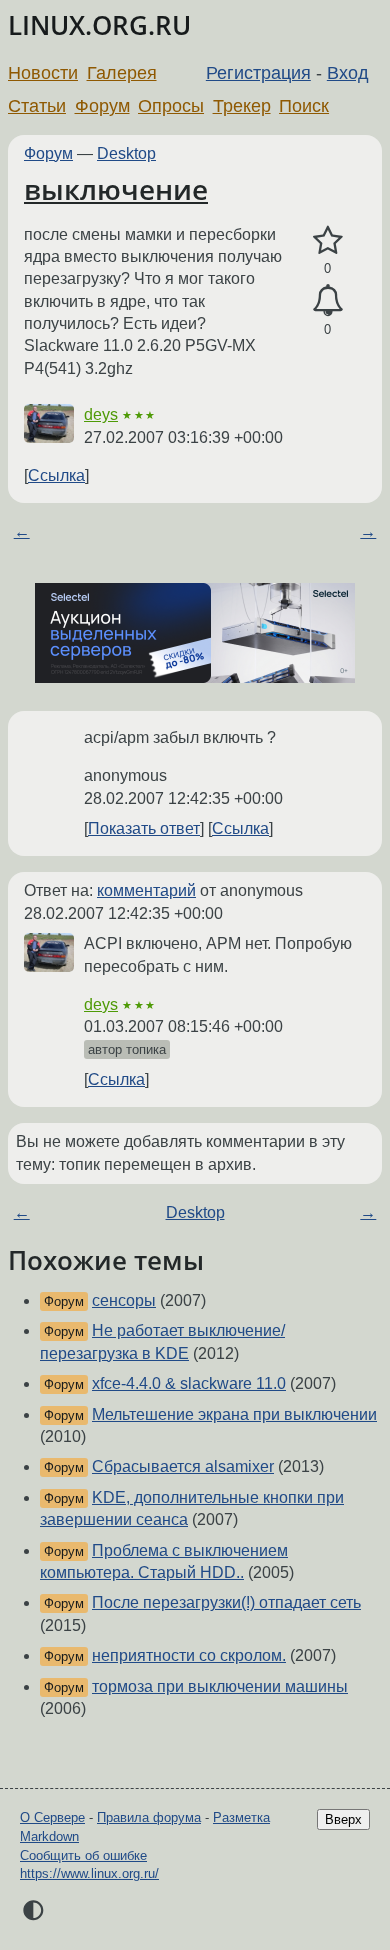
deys (101, 414)
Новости (43, 73)
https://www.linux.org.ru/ (89, 1873)
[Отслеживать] (327, 301)
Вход (348, 73)
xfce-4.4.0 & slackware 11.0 (189, 1383)
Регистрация (258, 73)
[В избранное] (327, 241)
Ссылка (56, 475)
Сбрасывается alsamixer (183, 1466)
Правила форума (149, 1817)
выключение (116, 189)
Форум (102, 106)
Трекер (242, 106)
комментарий (146, 890)
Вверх (343, 1819)
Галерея (122, 73)
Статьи (37, 106)
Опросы (171, 106)
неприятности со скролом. (189, 1655)
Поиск (304, 106)
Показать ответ (144, 828)
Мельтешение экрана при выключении (234, 1414)
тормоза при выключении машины (220, 1686)
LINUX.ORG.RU (99, 25)
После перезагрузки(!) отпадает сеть (226, 1602)
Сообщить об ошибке (83, 1855)
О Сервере (52, 1817)
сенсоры (124, 1300)
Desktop (126, 153)
